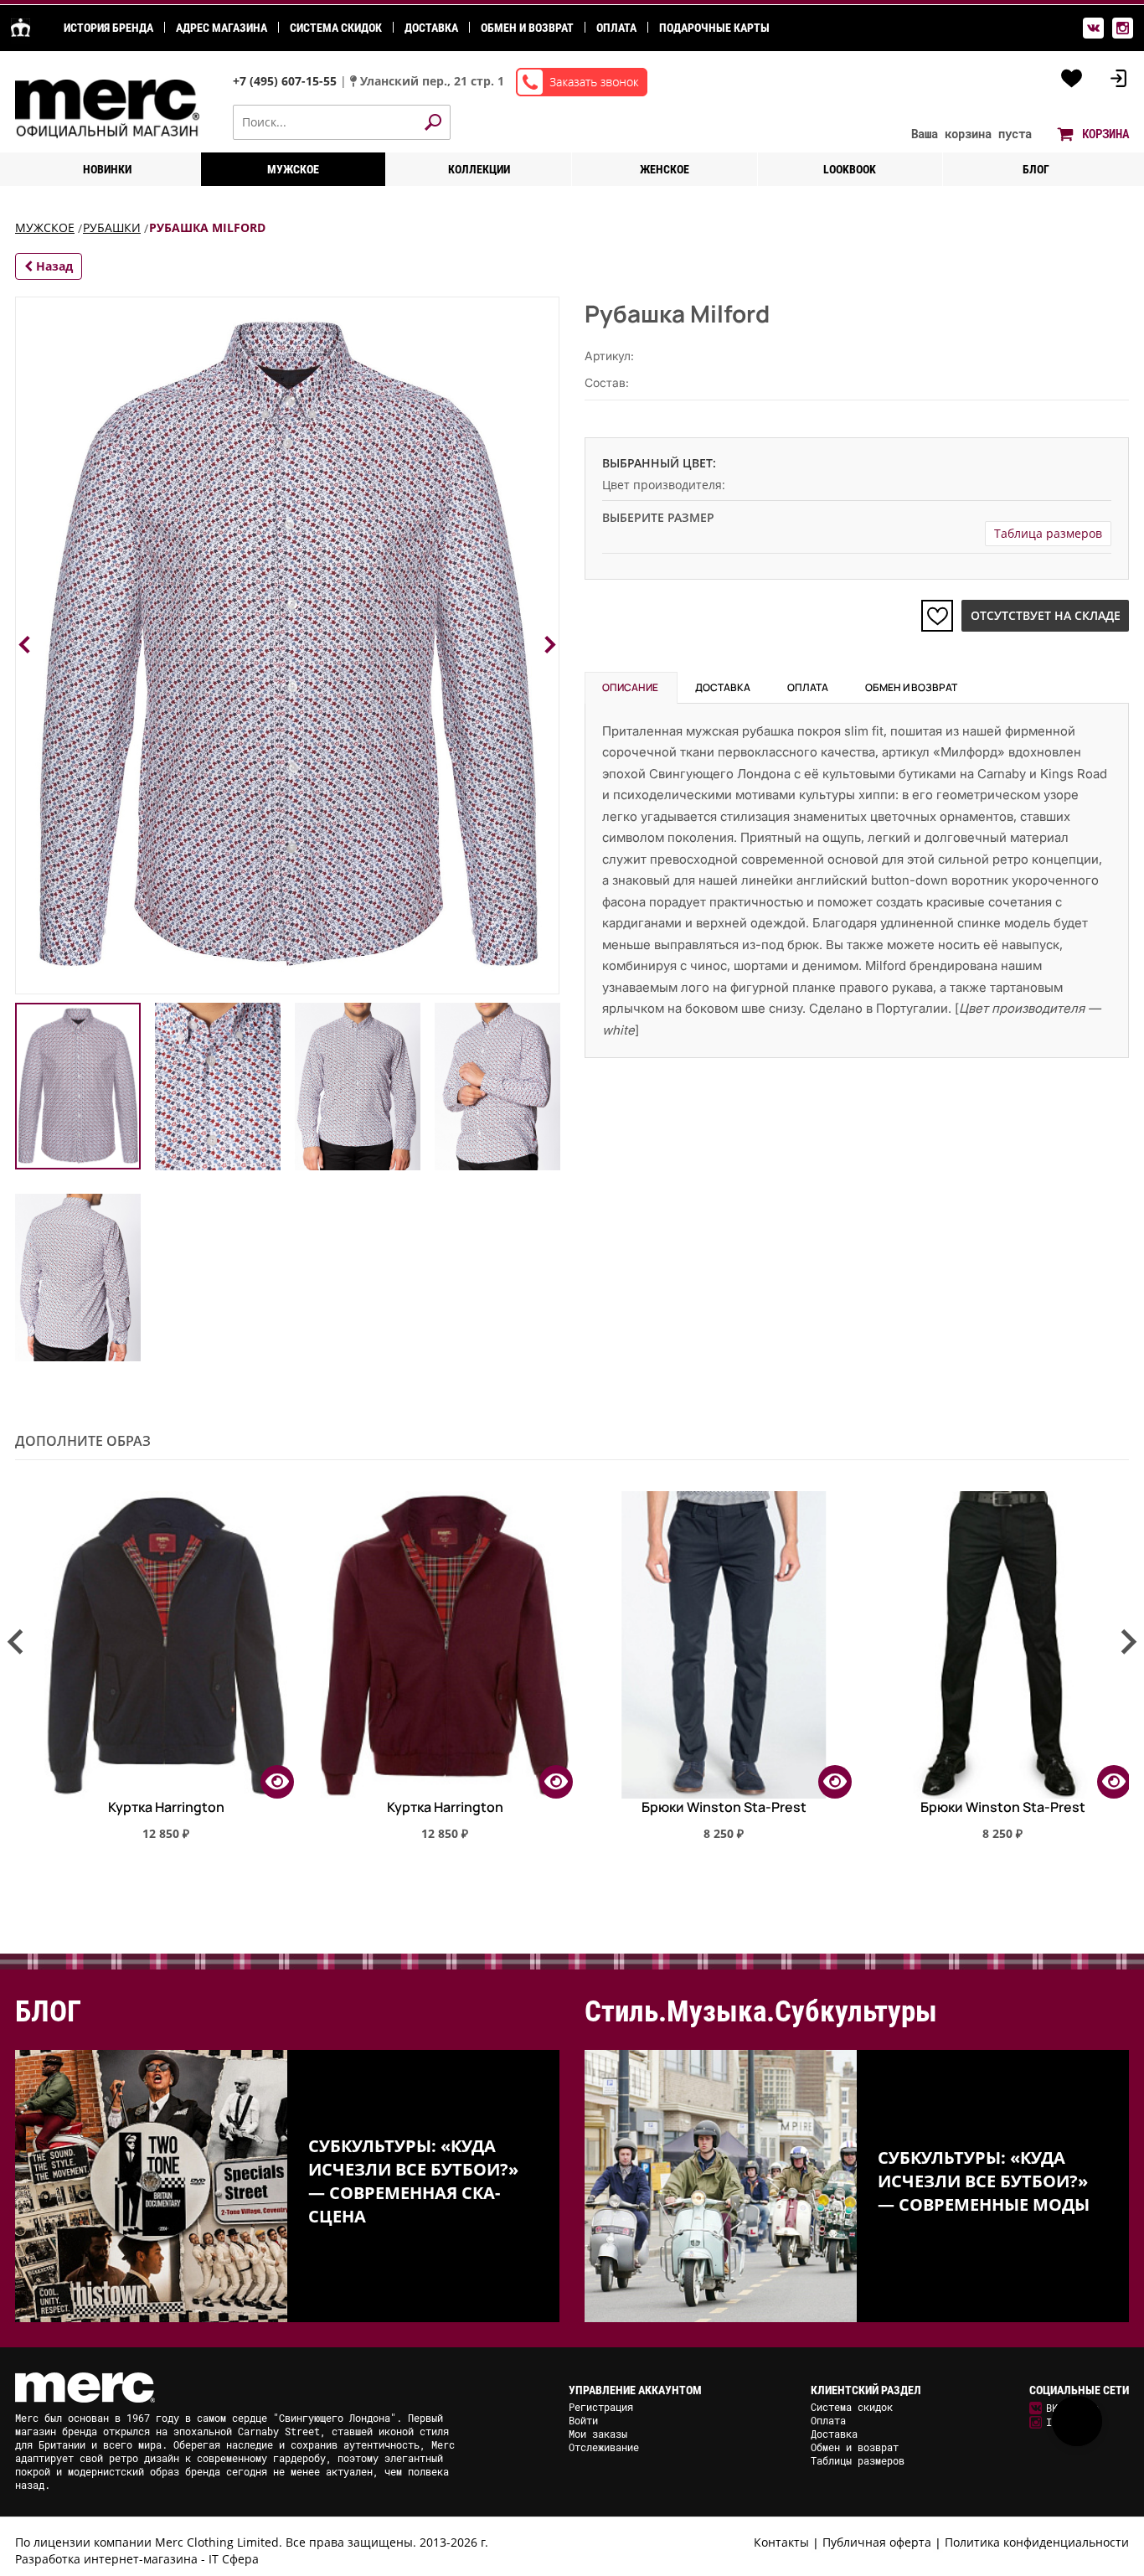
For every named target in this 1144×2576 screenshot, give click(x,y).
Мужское (293, 169)
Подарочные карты (714, 28)
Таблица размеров (1048, 533)
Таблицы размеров (858, 2460)
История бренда (108, 28)
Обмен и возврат (527, 28)
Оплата (616, 28)
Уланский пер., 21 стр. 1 (432, 81)
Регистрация (601, 2407)
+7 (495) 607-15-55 (286, 81)
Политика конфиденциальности (1037, 2542)
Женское (665, 169)
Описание (630, 687)
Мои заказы (598, 2434)
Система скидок (336, 28)
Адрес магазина (222, 28)
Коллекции (479, 169)
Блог (1036, 169)
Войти (583, 2420)
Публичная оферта (877, 2542)
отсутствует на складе (1046, 615)
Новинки (107, 169)
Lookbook (850, 169)
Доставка (431, 28)
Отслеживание (604, 2447)
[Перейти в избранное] (1072, 79)
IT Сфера (234, 2559)
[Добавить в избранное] (937, 616)
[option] (155, 1673)
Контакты (781, 2542)
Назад (53, 266)
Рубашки (112, 227)
